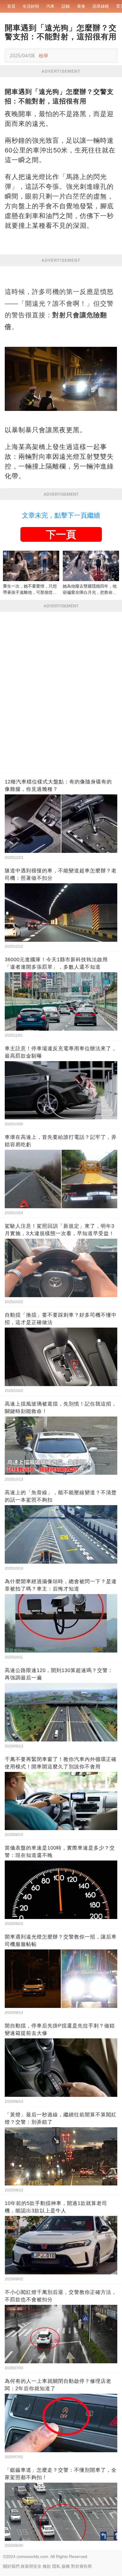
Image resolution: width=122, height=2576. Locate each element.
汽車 (50, 6)
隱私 (56, 2566)
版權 (66, 2566)
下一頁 (61, 534)
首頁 (11, 6)
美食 (81, 6)
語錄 (66, 6)
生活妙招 (31, 6)
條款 (47, 2566)
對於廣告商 (81, 2566)
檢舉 (44, 56)
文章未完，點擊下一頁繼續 (61, 515)
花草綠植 (101, 6)
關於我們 (11, 2566)
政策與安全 (31, 2566)
